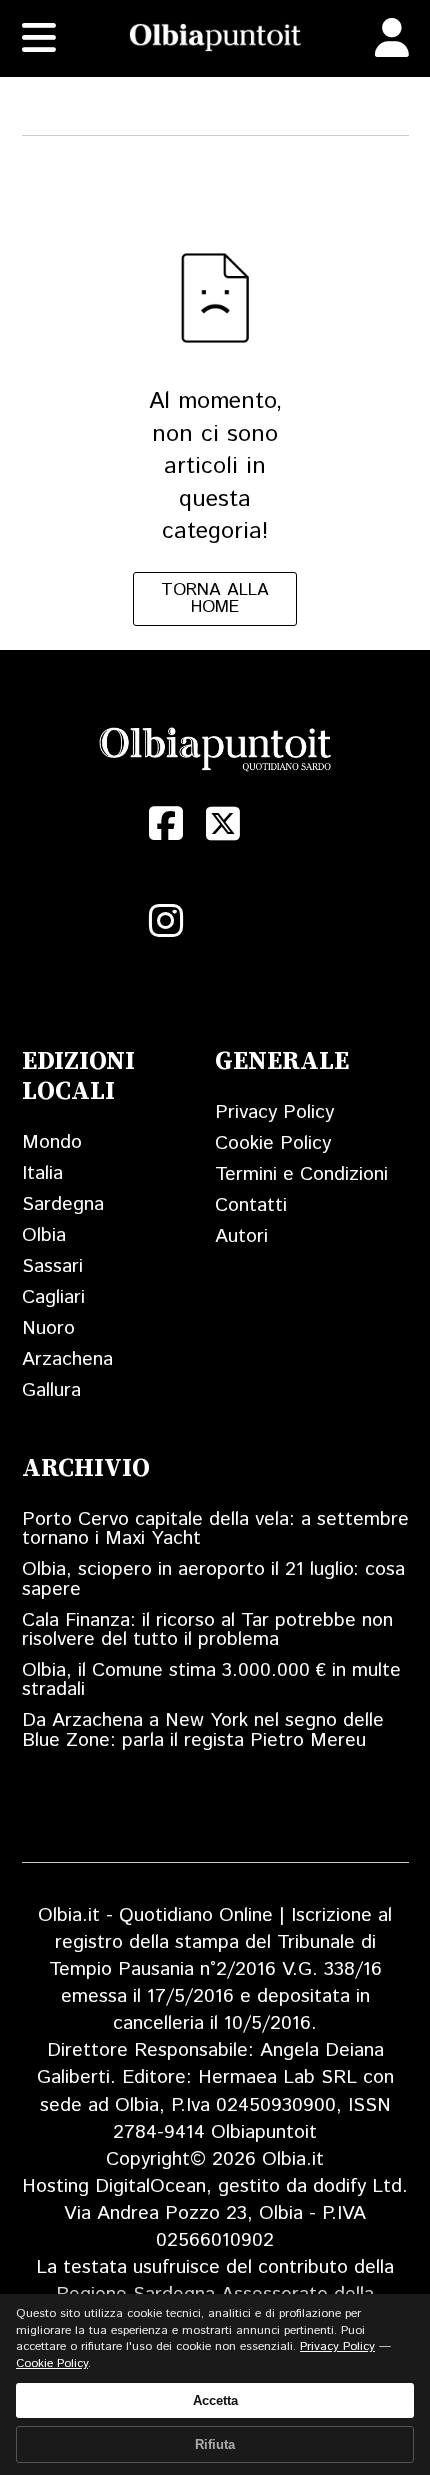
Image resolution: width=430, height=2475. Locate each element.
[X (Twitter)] (223, 824)
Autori (241, 1236)
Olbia (44, 1235)
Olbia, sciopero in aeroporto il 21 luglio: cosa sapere (213, 1579)
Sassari (52, 1266)
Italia (42, 1173)
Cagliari (53, 1297)
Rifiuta (215, 2444)
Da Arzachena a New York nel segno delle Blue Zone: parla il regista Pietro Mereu (203, 1730)
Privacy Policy (274, 1112)
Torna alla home (215, 598)
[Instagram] (166, 921)
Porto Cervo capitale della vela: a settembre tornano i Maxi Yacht (215, 1529)
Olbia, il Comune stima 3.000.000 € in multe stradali (211, 1680)
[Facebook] (166, 824)
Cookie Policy (273, 1143)
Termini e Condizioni (301, 1174)
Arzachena (67, 1359)
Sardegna (63, 1204)
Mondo (52, 1142)
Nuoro (48, 1328)
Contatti (251, 1205)
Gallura (51, 1390)
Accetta (215, 2400)
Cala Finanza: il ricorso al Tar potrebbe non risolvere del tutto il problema (207, 1630)
